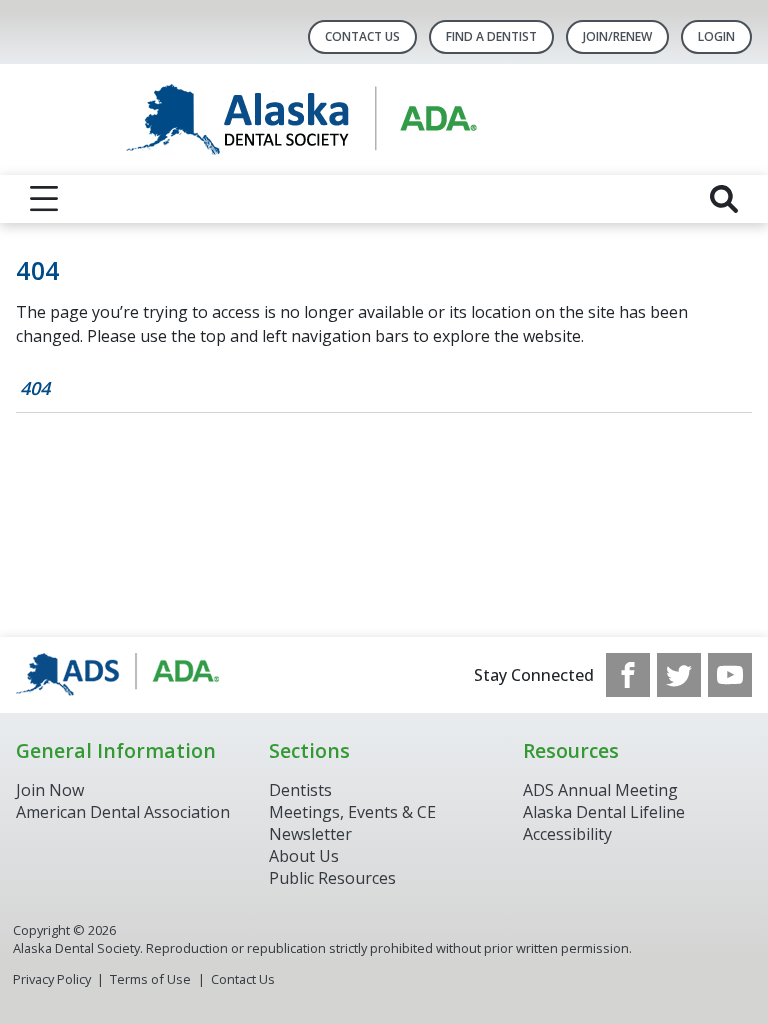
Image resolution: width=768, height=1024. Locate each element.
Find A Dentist (491, 36)
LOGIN (716, 36)
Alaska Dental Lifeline (604, 812)
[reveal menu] (44, 199)
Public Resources (332, 878)
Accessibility (567, 834)
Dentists (300, 790)
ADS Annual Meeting (600, 790)
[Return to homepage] (384, 119)
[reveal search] (724, 199)
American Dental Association (123, 812)
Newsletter (310, 834)
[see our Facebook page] (628, 675)
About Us (304, 856)
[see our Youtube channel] (730, 675)
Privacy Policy (52, 979)
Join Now (50, 790)
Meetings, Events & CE (352, 812)
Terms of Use (150, 979)
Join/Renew (617, 36)
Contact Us (362, 36)
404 (35, 388)
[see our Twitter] (679, 675)
